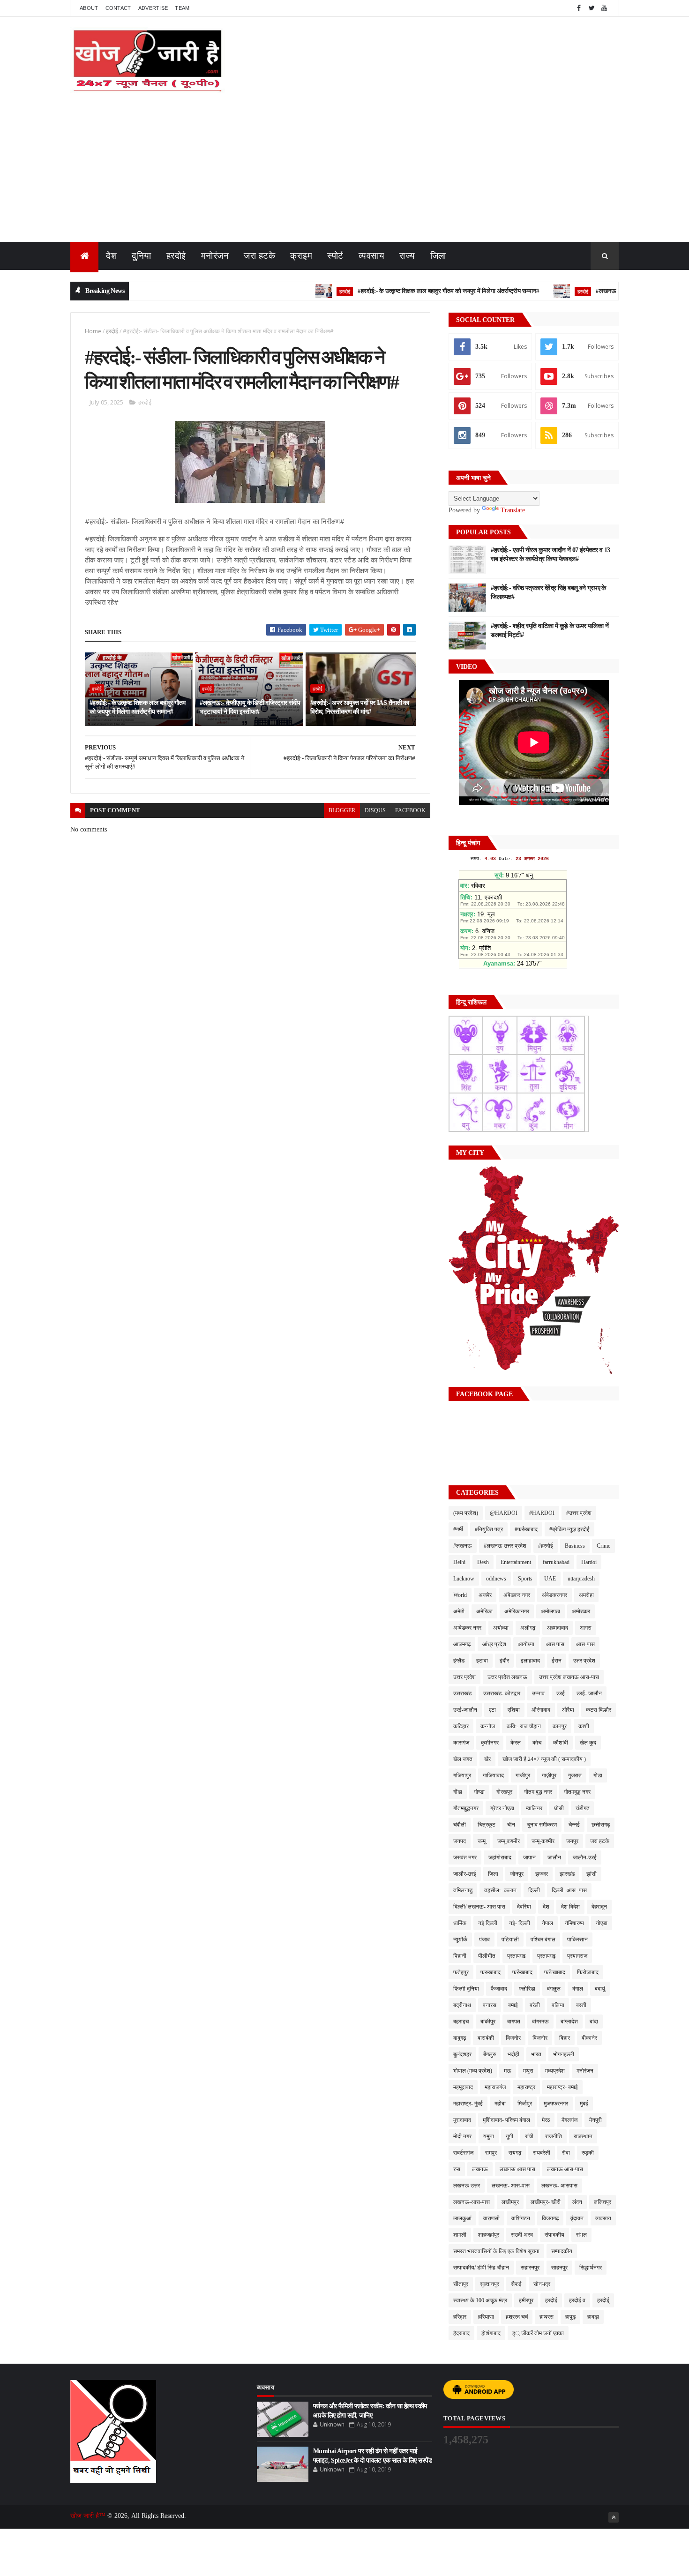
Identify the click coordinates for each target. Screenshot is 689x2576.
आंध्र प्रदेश (494, 1644)
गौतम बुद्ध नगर (538, 1792)
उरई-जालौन (465, 1710)
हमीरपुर (526, 2300)
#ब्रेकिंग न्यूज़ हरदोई (569, 1529)
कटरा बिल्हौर (599, 1710)
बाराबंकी (486, 2038)
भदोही (513, 2054)
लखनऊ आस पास (517, 2169)
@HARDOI (504, 1513)
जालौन (554, 1857)
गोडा (598, 1775)
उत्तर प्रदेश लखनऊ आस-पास (569, 1677)
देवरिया (524, 1907)
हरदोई (176, 256)
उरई (561, 1693)
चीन (511, 1825)
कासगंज (461, 1743)
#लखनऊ (463, 1546)
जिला (438, 256)
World (460, 1595)
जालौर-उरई (465, 1874)
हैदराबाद (461, 2333)
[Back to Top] (614, 2517)
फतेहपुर (461, 1972)
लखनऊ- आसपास (559, 2186)
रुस (457, 2169)
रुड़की (588, 2153)
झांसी (592, 1874)
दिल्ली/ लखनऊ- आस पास (479, 1907)
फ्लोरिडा (527, 1989)
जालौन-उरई (585, 1857)
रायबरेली (542, 2153)
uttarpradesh (581, 1579)
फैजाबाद (499, 1989)
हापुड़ (570, 2317)
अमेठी (459, 1611)
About (89, 8)
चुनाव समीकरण (542, 1825)
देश (111, 256)
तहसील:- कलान (500, 1890)
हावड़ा (593, 2317)
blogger (342, 810)
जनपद (460, 1841)
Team (182, 8)
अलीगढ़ (528, 1628)
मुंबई (584, 2104)
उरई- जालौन (589, 1693)
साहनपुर (559, 2268)
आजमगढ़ (462, 1644)
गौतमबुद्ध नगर (577, 1792)
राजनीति (554, 2136)
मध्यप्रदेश (555, 2071)
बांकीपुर (488, 2022)
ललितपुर (603, 2202)
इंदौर (504, 1661)
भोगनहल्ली (564, 2054)
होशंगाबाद (491, 2333)
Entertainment (516, 1562)
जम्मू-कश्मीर (543, 1841)
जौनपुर (517, 1874)
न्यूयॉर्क (460, 1939)
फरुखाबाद (491, 1972)
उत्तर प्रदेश (464, 1677)
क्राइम (301, 256)
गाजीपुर (523, 1775)
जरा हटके (259, 256)
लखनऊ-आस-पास (472, 2202)
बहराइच (461, 2022)
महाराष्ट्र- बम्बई (562, 2087)
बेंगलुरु (490, 2054)
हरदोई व (577, 2300)
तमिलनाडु (463, 1890)
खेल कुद (588, 1743)
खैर (487, 1759)
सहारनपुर (530, 2268)
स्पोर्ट (335, 256)
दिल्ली (534, 1890)
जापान (529, 1857)
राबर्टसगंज (463, 2153)
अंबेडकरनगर (554, 1595)
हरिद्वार (460, 2317)
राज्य (407, 256)
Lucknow (464, 1579)
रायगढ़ (515, 2153)
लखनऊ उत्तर (467, 2186)
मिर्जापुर (525, 2104)
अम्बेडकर (581, 1611)
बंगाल (578, 1989)
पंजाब (484, 1939)
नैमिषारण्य (574, 1923)
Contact (118, 8)
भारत (536, 2054)
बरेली (535, 2005)
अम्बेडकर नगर (467, 1628)
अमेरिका (484, 1611)
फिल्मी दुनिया (466, 1989)
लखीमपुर (510, 2202)
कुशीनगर (490, 1743)
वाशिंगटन (521, 2218)
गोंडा (458, 1792)
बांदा (594, 2022)
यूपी (509, 2136)
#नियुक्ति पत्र (489, 1529)
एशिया (514, 1710)
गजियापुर (462, 1775)
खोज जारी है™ (89, 2516)
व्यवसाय (372, 256)
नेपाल (547, 1923)
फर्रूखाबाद (555, 1972)
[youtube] (604, 8)
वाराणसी (491, 2218)
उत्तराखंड (462, 1693)
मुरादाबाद (462, 2120)
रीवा (566, 2153)
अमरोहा (586, 1595)
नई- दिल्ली (520, 1923)
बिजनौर (540, 2038)
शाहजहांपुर (489, 2235)
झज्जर (542, 1874)
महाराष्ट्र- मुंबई (468, 2104)
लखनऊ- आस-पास (511, 2186)
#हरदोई (546, 1546)
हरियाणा (486, 2317)
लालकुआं (462, 2218)
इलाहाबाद (530, 1661)
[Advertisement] (344, 172)
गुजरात (575, 1775)
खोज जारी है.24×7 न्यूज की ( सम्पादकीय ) (544, 1759)
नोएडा (602, 1923)
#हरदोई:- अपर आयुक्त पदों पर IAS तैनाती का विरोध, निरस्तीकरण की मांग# (360, 708)
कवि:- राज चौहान (524, 1726)
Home (93, 331)
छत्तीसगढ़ (601, 1825)
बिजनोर (513, 2038)
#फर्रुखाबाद (526, 1529)
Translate (513, 510)
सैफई (516, 2284)
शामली (460, 2235)
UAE (550, 1579)
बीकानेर (589, 2038)
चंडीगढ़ (582, 1808)
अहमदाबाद (558, 1628)
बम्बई (513, 2005)
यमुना (489, 2136)
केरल (516, 1743)
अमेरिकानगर (517, 1611)
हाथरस (547, 2317)
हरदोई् (603, 2300)
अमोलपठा (550, 1611)
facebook (410, 810)
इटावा (482, 1661)
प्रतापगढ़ (546, 1956)
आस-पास (585, 1644)
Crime (603, 1546)
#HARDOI (542, 1513)
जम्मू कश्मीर (509, 1841)
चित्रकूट (487, 1825)
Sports (525, 1579)
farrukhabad (556, 1562)
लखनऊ (480, 2169)
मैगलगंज (569, 2120)
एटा (492, 1710)
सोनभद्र (542, 2284)
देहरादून (599, 1907)
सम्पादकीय (562, 2251)
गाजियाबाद (493, 1775)
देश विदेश (570, 1907)
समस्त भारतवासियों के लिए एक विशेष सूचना (496, 2251)
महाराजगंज (495, 2087)
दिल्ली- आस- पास (569, 1890)
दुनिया (142, 256)
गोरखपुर (504, 1792)
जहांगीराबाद (500, 1857)
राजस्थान (583, 2136)
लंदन (577, 2202)
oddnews (496, 1579)
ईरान (557, 1661)
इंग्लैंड (459, 1661)
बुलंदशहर (462, 2054)
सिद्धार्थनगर (591, 2268)
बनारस (490, 2005)
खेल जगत (463, 1759)
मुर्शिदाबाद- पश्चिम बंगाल (506, 2120)
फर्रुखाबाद (522, 1972)
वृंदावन (577, 2218)
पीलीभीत (487, 1956)
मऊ (508, 2071)
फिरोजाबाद (588, 1972)
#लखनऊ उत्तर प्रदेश (505, 1546)
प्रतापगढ (516, 1956)
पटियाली (510, 1939)
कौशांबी (561, 1743)
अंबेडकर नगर (517, 1595)
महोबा (500, 2104)
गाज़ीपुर (549, 1775)
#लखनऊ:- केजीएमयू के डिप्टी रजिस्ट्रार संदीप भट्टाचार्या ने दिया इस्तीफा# (250, 708)
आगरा (586, 1628)
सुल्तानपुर (490, 2284)
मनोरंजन (215, 256)
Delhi (459, 1562)
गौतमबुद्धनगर (466, 1808)
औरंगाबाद (541, 1710)
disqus (375, 810)
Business (575, 1546)
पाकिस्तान (577, 1939)
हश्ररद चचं (517, 2317)
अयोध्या (501, 1628)
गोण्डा (479, 1792)
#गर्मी (458, 1529)
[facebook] (579, 8)
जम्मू (482, 1841)
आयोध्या (526, 1644)
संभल (581, 2235)
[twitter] (592, 8)
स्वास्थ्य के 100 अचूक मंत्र (480, 2300)
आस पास (555, 1644)
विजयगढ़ (550, 2218)
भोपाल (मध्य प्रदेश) (473, 2071)
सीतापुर (461, 2284)
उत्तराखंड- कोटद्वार (502, 1693)
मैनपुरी (595, 2120)
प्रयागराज (577, 1956)
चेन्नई (574, 1825)
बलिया (558, 2005)
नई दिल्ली (488, 1923)
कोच (537, 1743)
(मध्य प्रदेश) (466, 1513)
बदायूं (600, 1989)
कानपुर (560, 1726)
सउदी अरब (522, 2235)
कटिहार (461, 1726)
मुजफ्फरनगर (556, 2104)
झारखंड (567, 1874)
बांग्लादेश (569, 2022)
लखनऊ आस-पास (565, 2169)
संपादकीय (554, 2235)
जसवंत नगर (465, 1857)
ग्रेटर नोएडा (502, 1808)
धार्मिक (460, 1923)
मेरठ (546, 2120)
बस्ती (581, 2005)
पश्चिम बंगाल (543, 1939)
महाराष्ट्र (526, 2087)
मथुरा (528, 2071)
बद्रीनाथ (462, 2005)
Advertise (153, 8)
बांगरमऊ (540, 2022)
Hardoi (589, 1562)
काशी (584, 1726)
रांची (529, 2136)
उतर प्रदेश (584, 1661)
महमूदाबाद (463, 2087)
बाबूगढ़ (460, 2038)
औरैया (568, 1710)
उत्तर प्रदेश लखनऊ (507, 1677)
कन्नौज (488, 1726)
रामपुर (491, 2153)
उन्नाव (538, 1693)
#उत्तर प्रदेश (579, 1513)
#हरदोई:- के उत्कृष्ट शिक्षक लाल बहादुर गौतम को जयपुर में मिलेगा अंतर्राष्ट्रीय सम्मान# (401, 291)
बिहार (565, 2038)
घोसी (559, 1808)
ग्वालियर (534, 1808)
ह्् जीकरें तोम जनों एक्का (538, 2333)
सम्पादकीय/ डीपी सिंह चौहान (481, 2268)
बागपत (514, 2022)
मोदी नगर (462, 2136)
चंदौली (460, 1825)
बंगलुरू (554, 1989)
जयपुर (572, 1841)
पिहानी (460, 1956)
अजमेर (485, 1595)
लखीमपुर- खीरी (546, 2202)
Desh (483, 1562)
